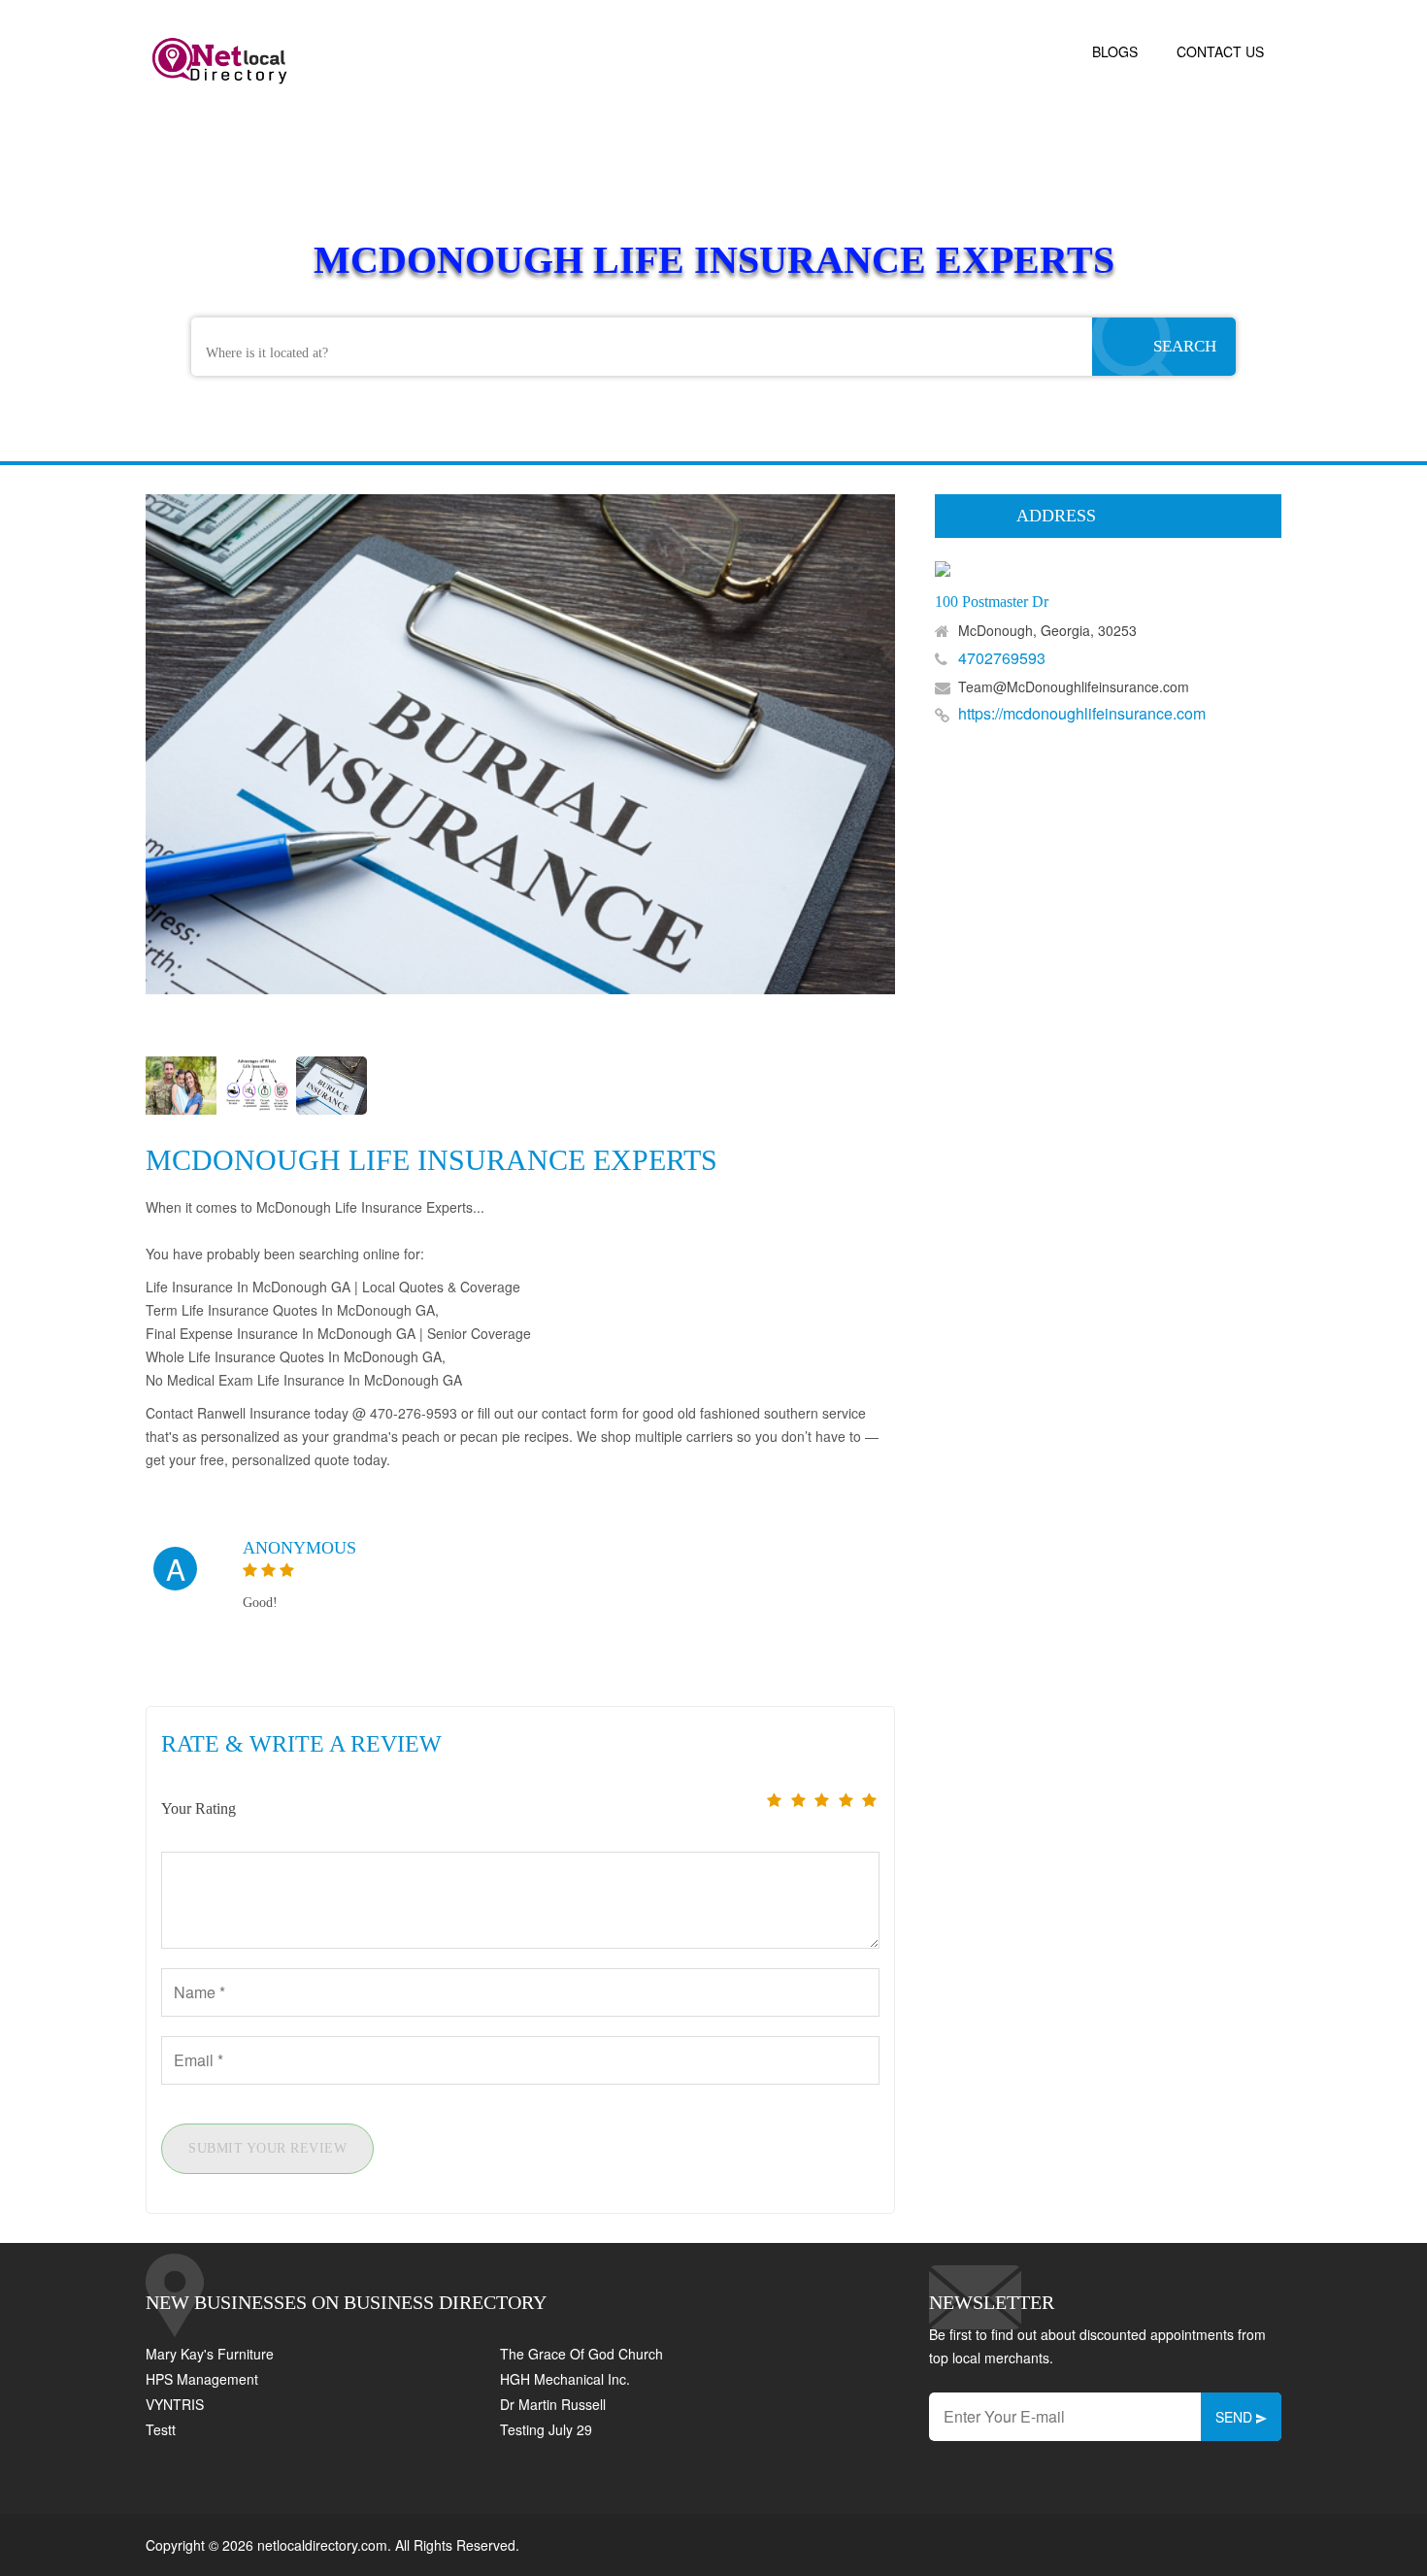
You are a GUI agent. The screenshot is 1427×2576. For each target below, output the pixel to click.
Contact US (1220, 51)
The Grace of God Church (581, 2354)
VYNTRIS (175, 2404)
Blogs (1115, 51)
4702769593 (1002, 658)
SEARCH (1185, 346)
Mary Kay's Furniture (210, 2354)
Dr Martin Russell (553, 2404)
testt (161, 2429)
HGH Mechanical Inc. (565, 2379)
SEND (1236, 2417)
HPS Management (202, 2379)
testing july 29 (546, 2429)
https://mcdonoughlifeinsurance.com (1082, 713)
